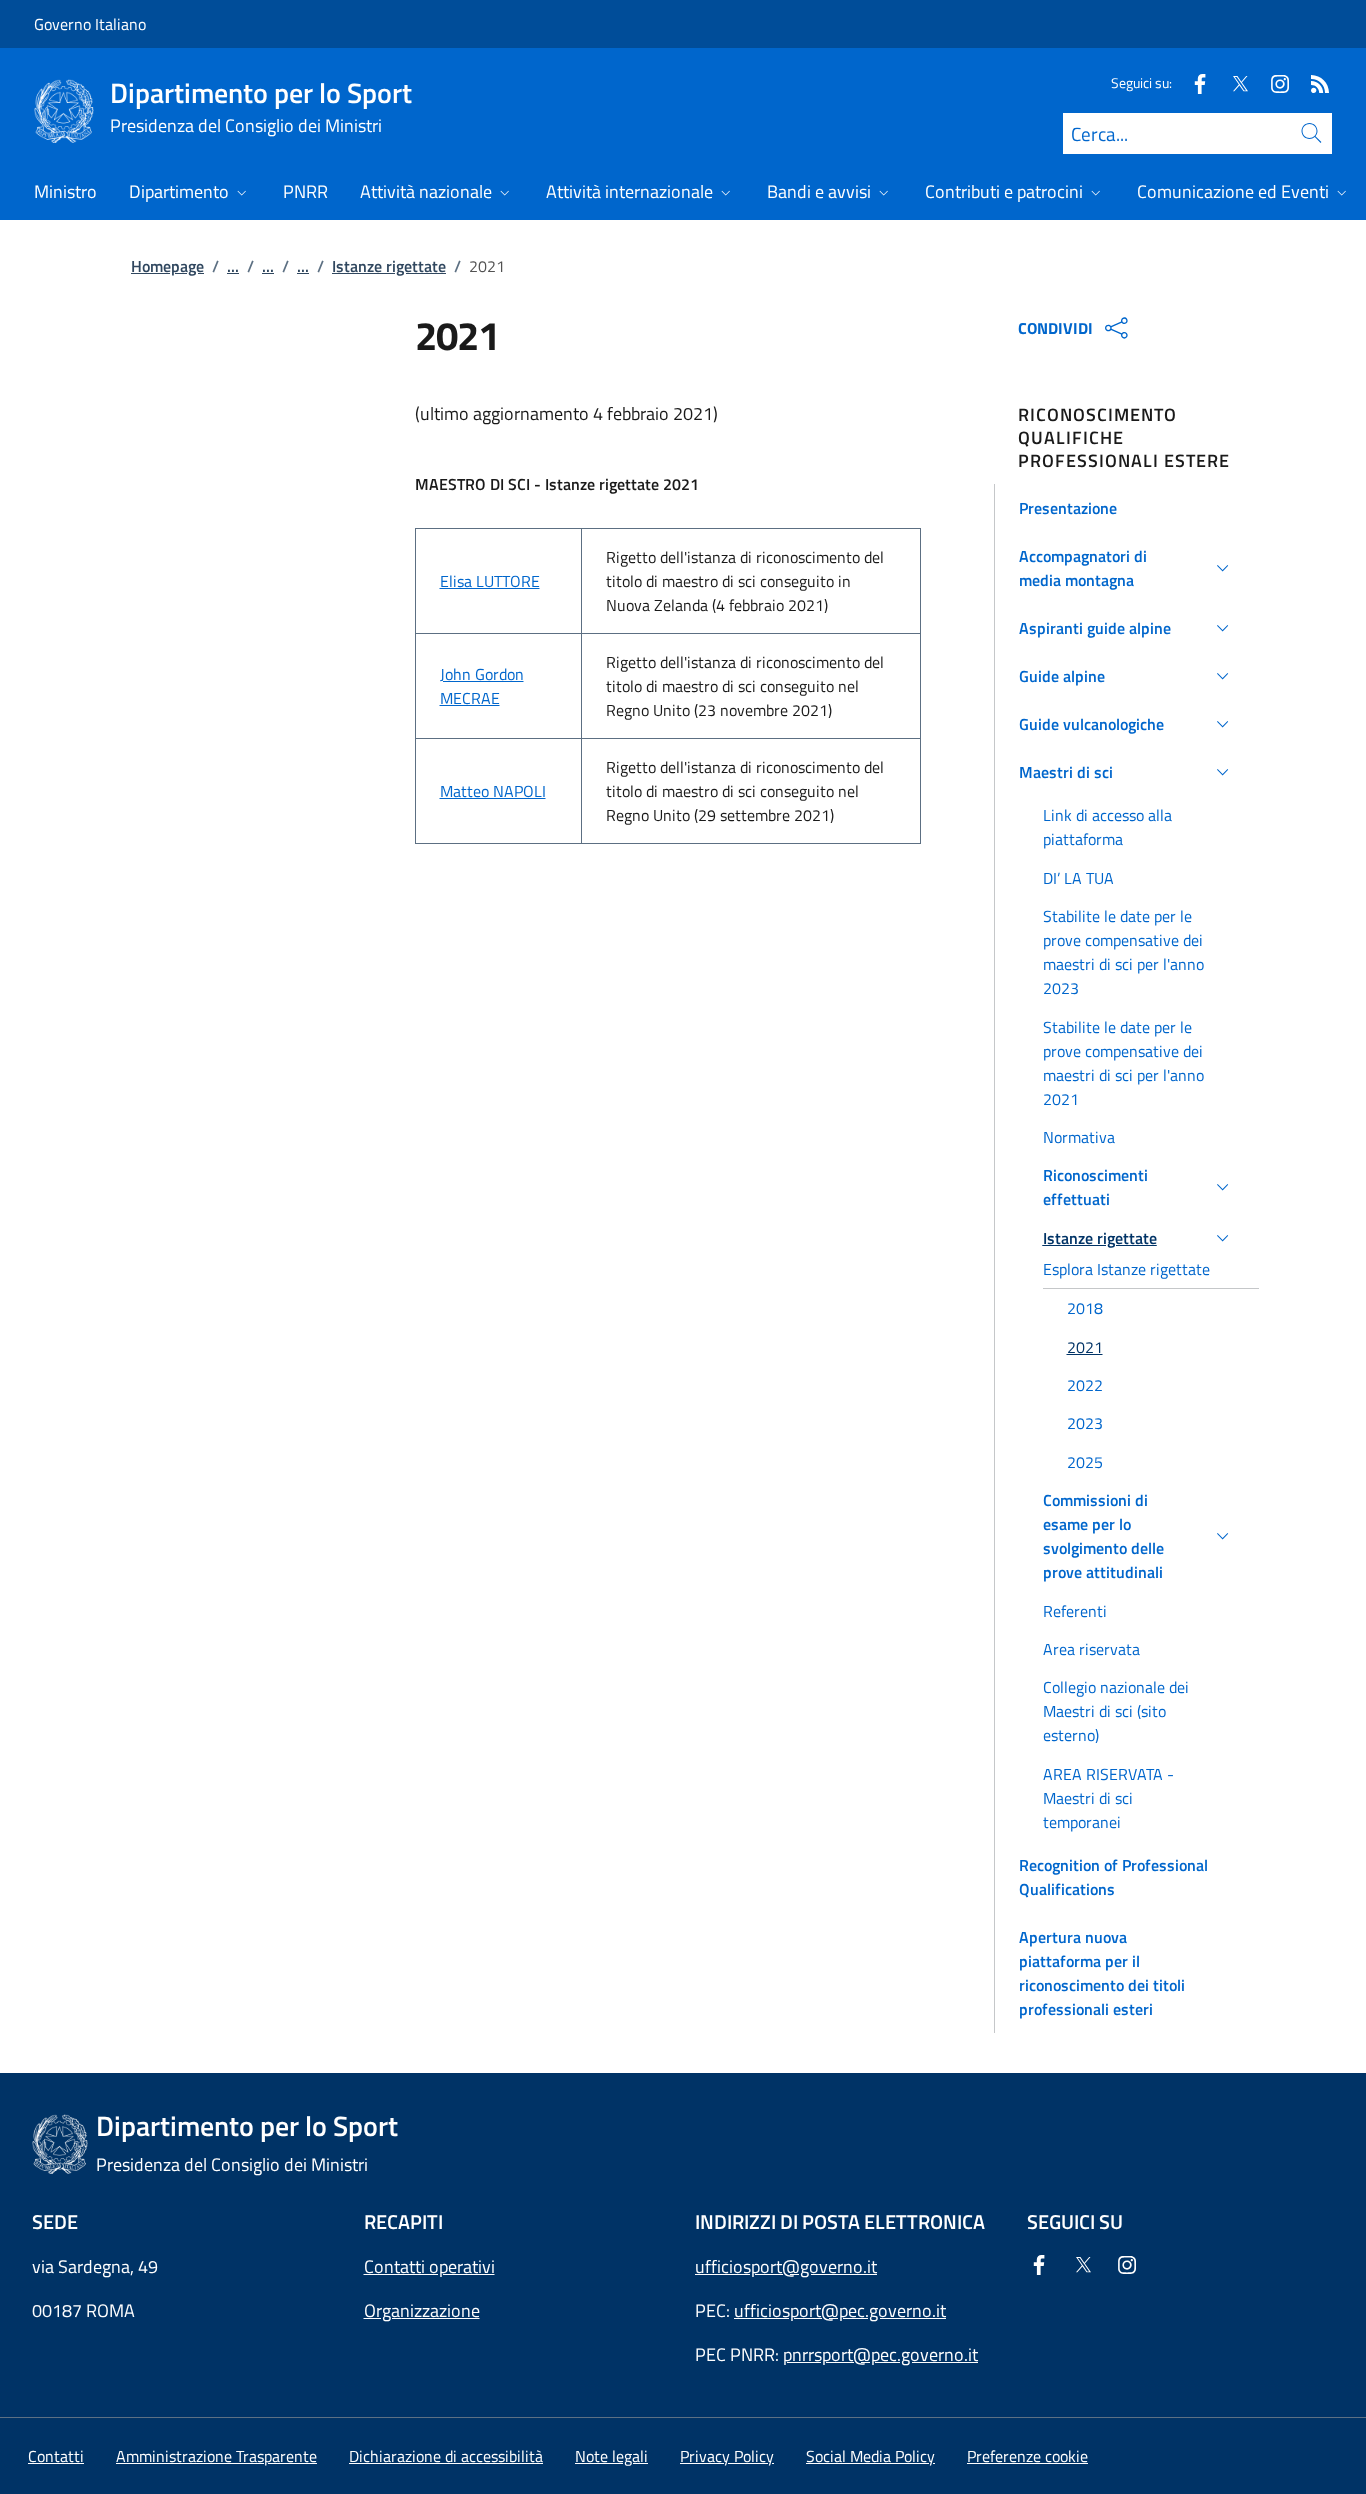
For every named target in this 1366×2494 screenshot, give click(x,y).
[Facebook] (1192, 82)
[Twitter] (1232, 82)
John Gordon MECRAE (482, 686)
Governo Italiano (90, 24)
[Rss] (1312, 82)
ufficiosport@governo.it (786, 2266)
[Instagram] (1272, 82)
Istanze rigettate (389, 266)
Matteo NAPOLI (493, 791)
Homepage (167, 266)
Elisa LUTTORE (490, 581)
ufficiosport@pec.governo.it (840, 2310)
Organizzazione (422, 2310)
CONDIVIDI (1055, 328)
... (233, 266)
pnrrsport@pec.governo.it (880, 2354)
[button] (1127, 508)
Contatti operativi (429, 2266)
